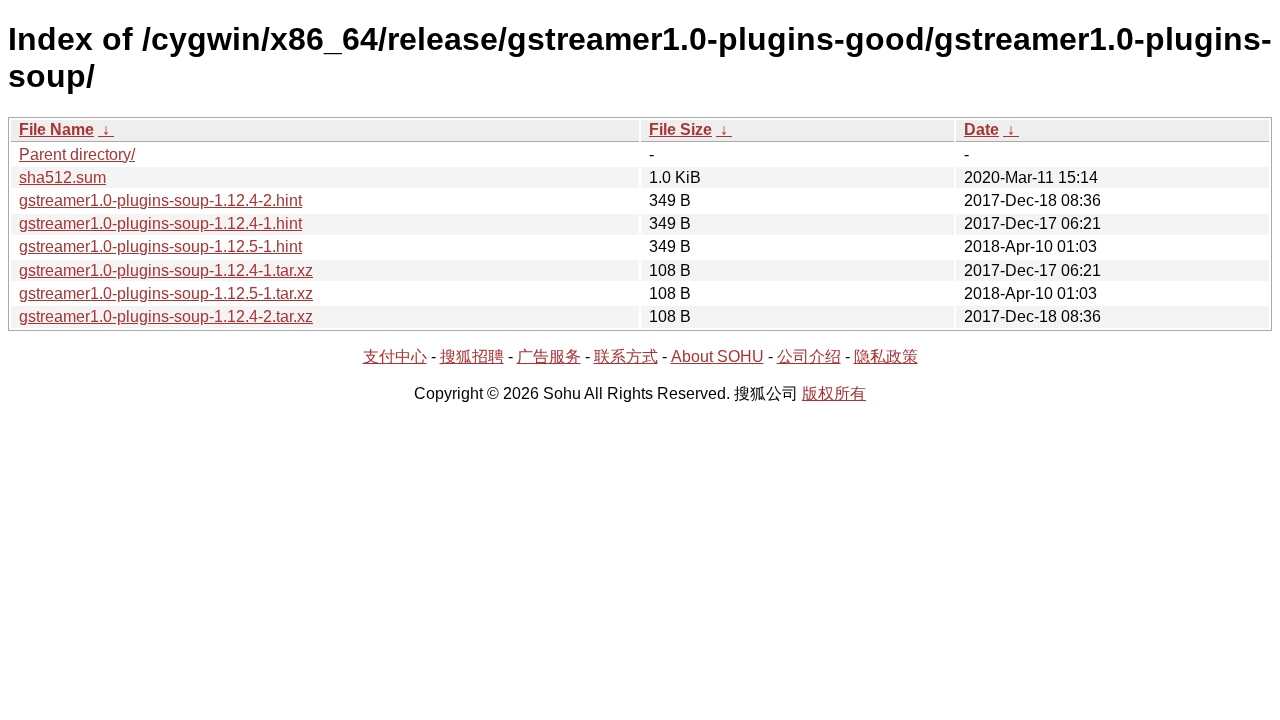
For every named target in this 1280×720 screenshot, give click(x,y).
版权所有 (834, 393)
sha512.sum (62, 177)
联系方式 (626, 356)
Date (981, 129)
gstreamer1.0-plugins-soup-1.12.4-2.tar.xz (166, 316)
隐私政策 (886, 356)
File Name (56, 129)
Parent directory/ (77, 154)
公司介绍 (809, 356)
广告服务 (549, 356)
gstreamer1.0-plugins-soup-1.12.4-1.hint (160, 223)
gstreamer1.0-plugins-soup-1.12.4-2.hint (160, 200)
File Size (680, 129)
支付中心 (395, 356)
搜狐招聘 (472, 356)
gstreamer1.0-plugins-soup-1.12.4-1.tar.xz (166, 270)
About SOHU (717, 356)
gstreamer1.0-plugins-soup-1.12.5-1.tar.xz (166, 293)
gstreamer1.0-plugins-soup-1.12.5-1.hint (160, 246)
